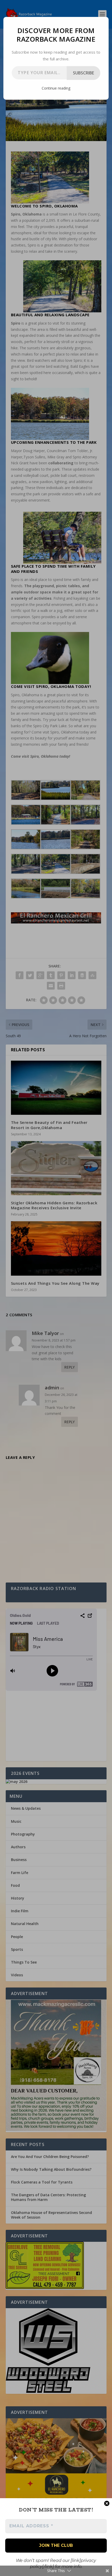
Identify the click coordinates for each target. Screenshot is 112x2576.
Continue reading (56, 88)
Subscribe (83, 73)
